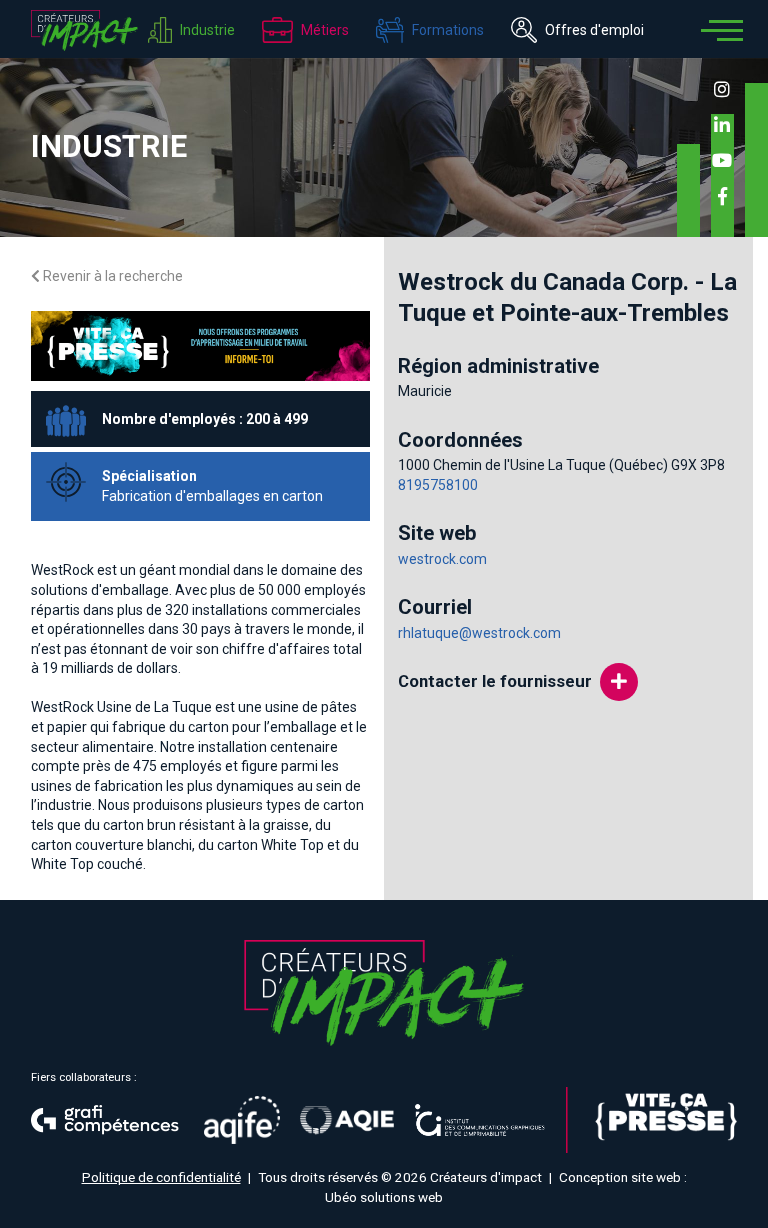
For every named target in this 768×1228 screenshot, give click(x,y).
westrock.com (442, 559)
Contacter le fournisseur (495, 681)
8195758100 (438, 485)
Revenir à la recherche (111, 276)
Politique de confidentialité (161, 1177)
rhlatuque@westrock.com (479, 633)
